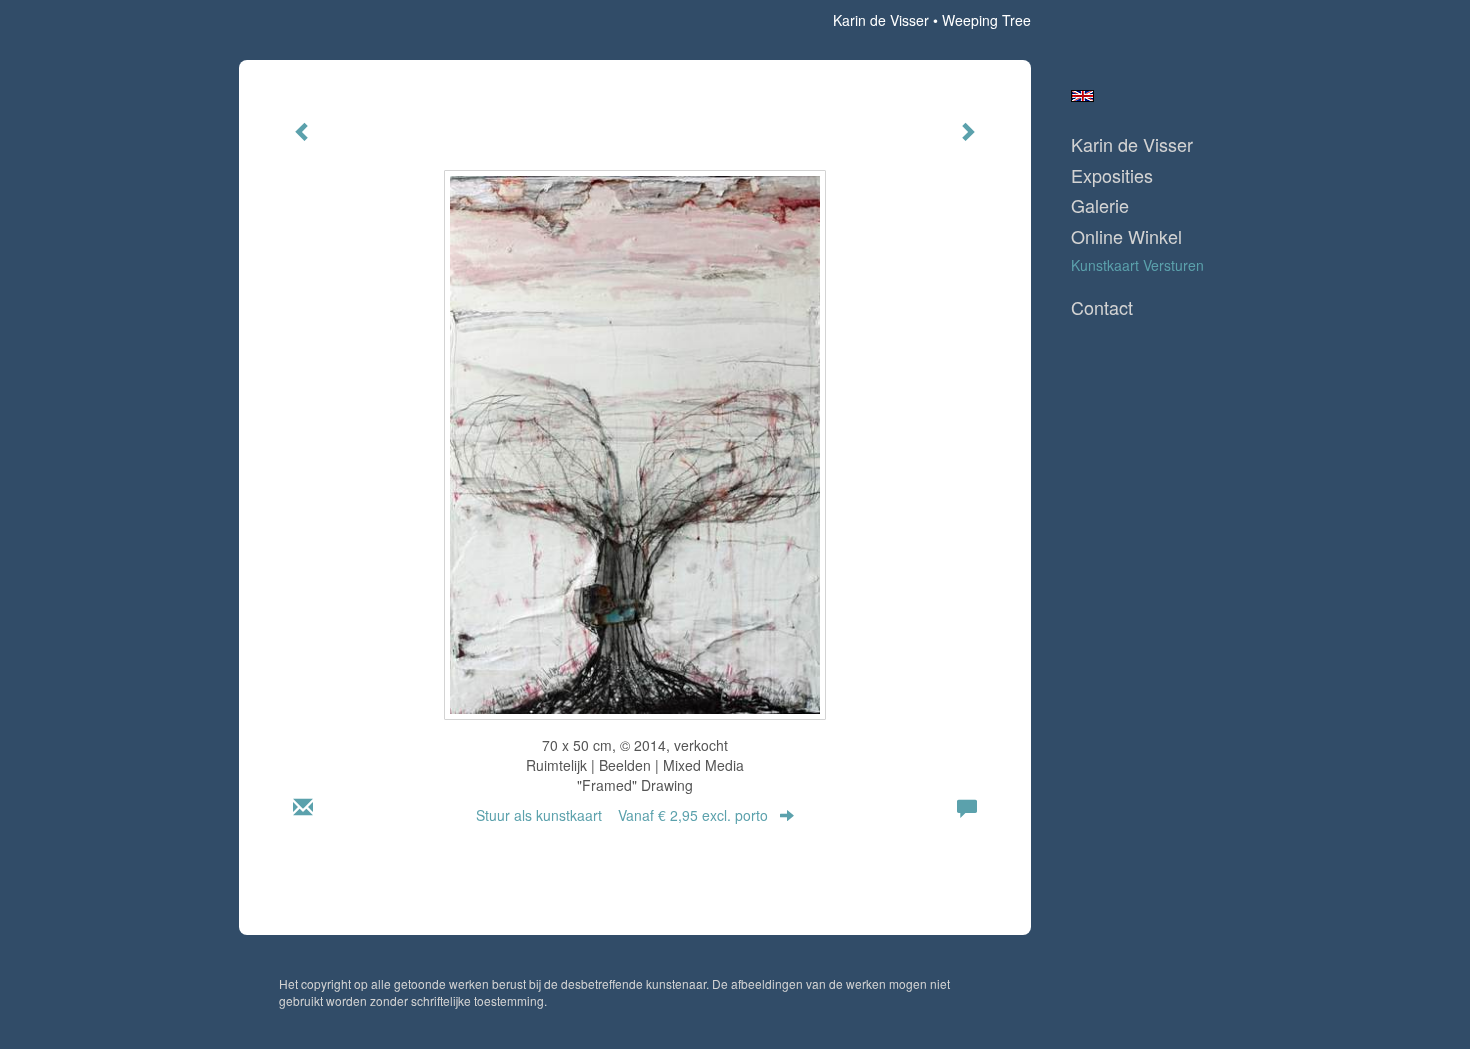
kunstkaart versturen (1137, 265)
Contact (1102, 307)
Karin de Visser (881, 20)
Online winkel (1126, 236)
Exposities (1112, 175)
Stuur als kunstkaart (622, 815)
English (1082, 96)
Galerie (1100, 205)
